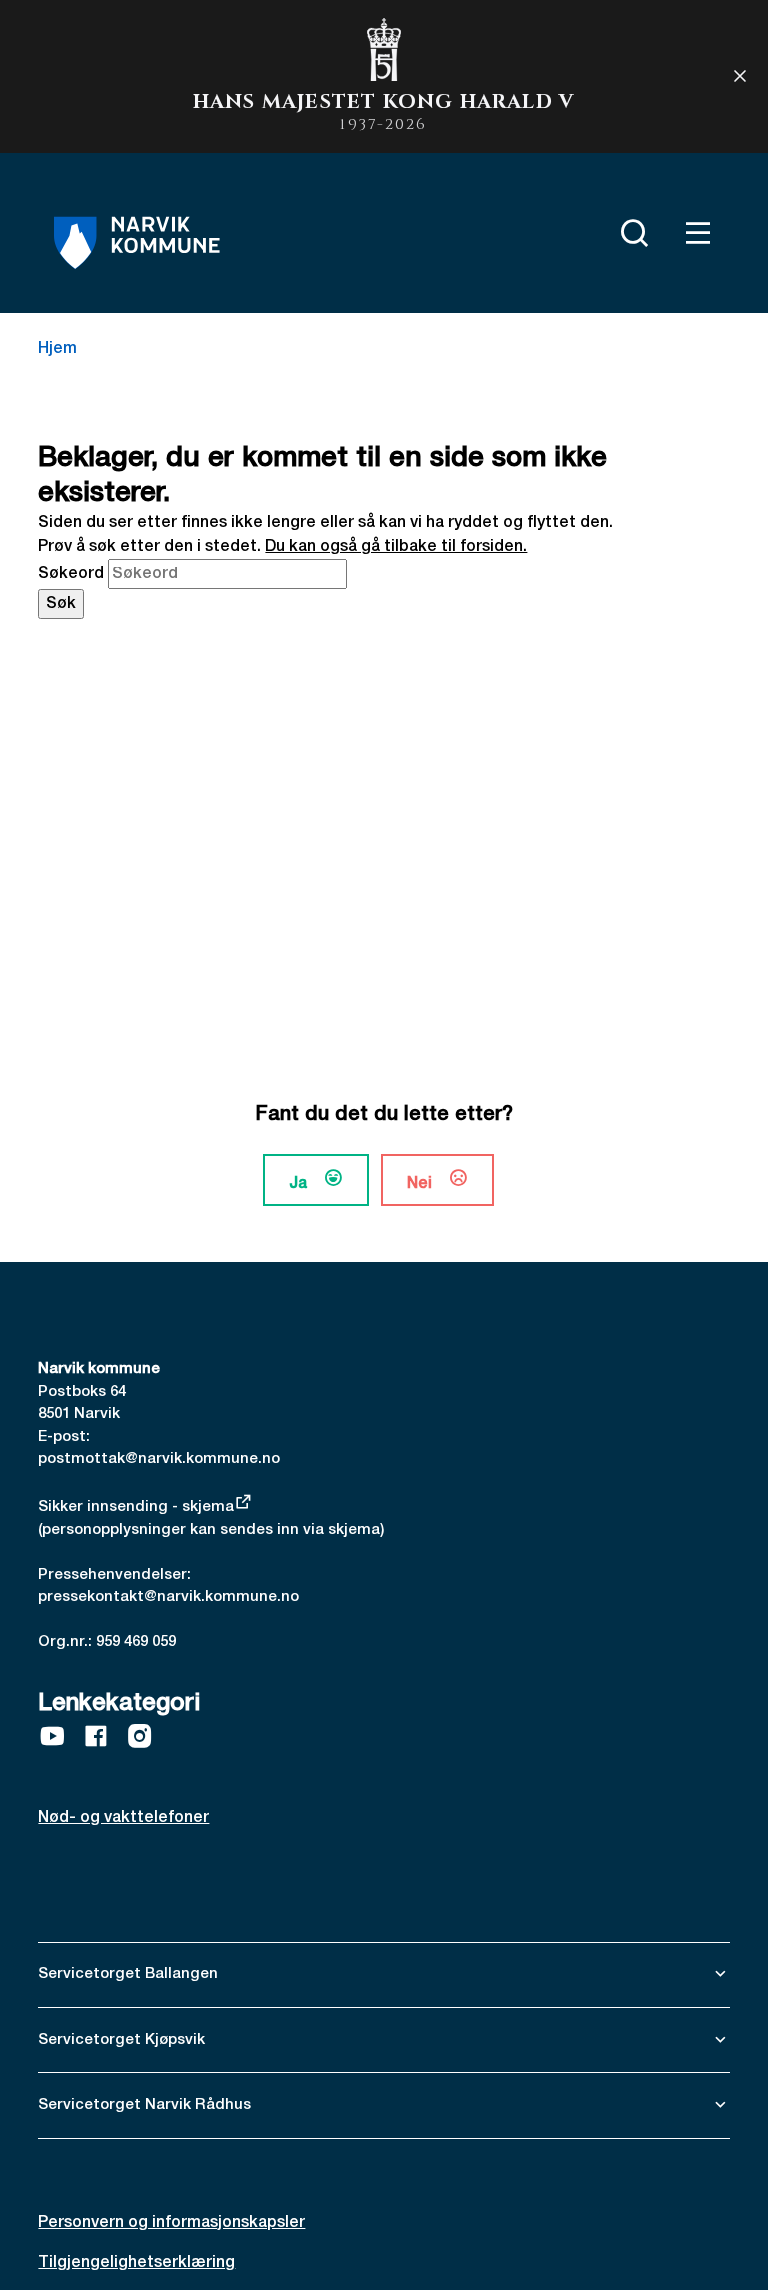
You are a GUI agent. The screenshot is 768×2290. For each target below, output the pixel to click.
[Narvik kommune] (137, 243)
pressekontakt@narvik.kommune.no (168, 1597)
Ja (298, 1184)
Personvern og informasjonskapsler (171, 2223)
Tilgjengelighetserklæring (136, 2263)
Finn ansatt (582, 229)
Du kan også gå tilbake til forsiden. (396, 547)
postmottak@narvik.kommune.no (159, 1459)
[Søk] (630, 233)
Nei (419, 1184)
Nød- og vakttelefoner (123, 1818)
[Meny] (694, 233)
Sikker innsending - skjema (136, 1507)
